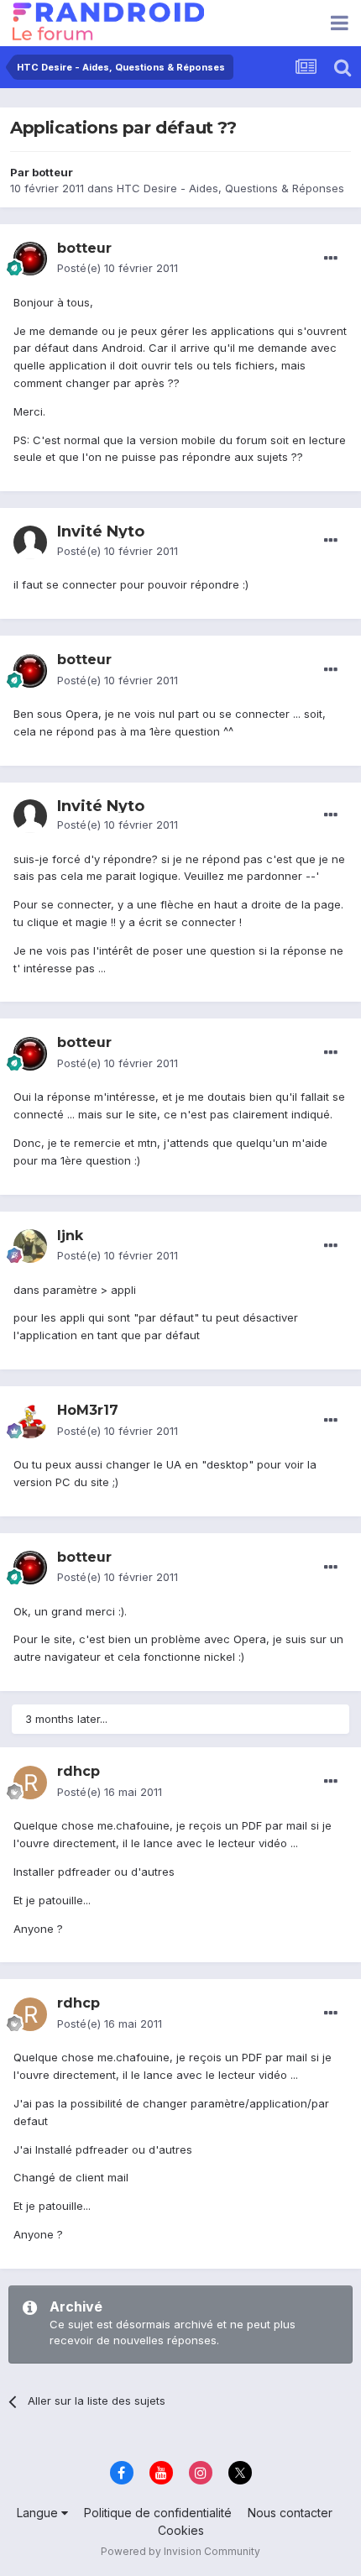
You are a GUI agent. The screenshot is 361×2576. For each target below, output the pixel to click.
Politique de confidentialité (158, 2513)
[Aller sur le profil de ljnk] (30, 1246)
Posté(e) (118, 268)
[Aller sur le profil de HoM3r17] (30, 1422)
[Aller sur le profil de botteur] (30, 259)
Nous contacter (290, 2513)
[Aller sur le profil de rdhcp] (30, 1783)
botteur (52, 172)
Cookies (181, 2530)
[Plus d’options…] (331, 259)
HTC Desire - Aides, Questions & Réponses (230, 188)
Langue (39, 2513)
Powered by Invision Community (180, 2551)
